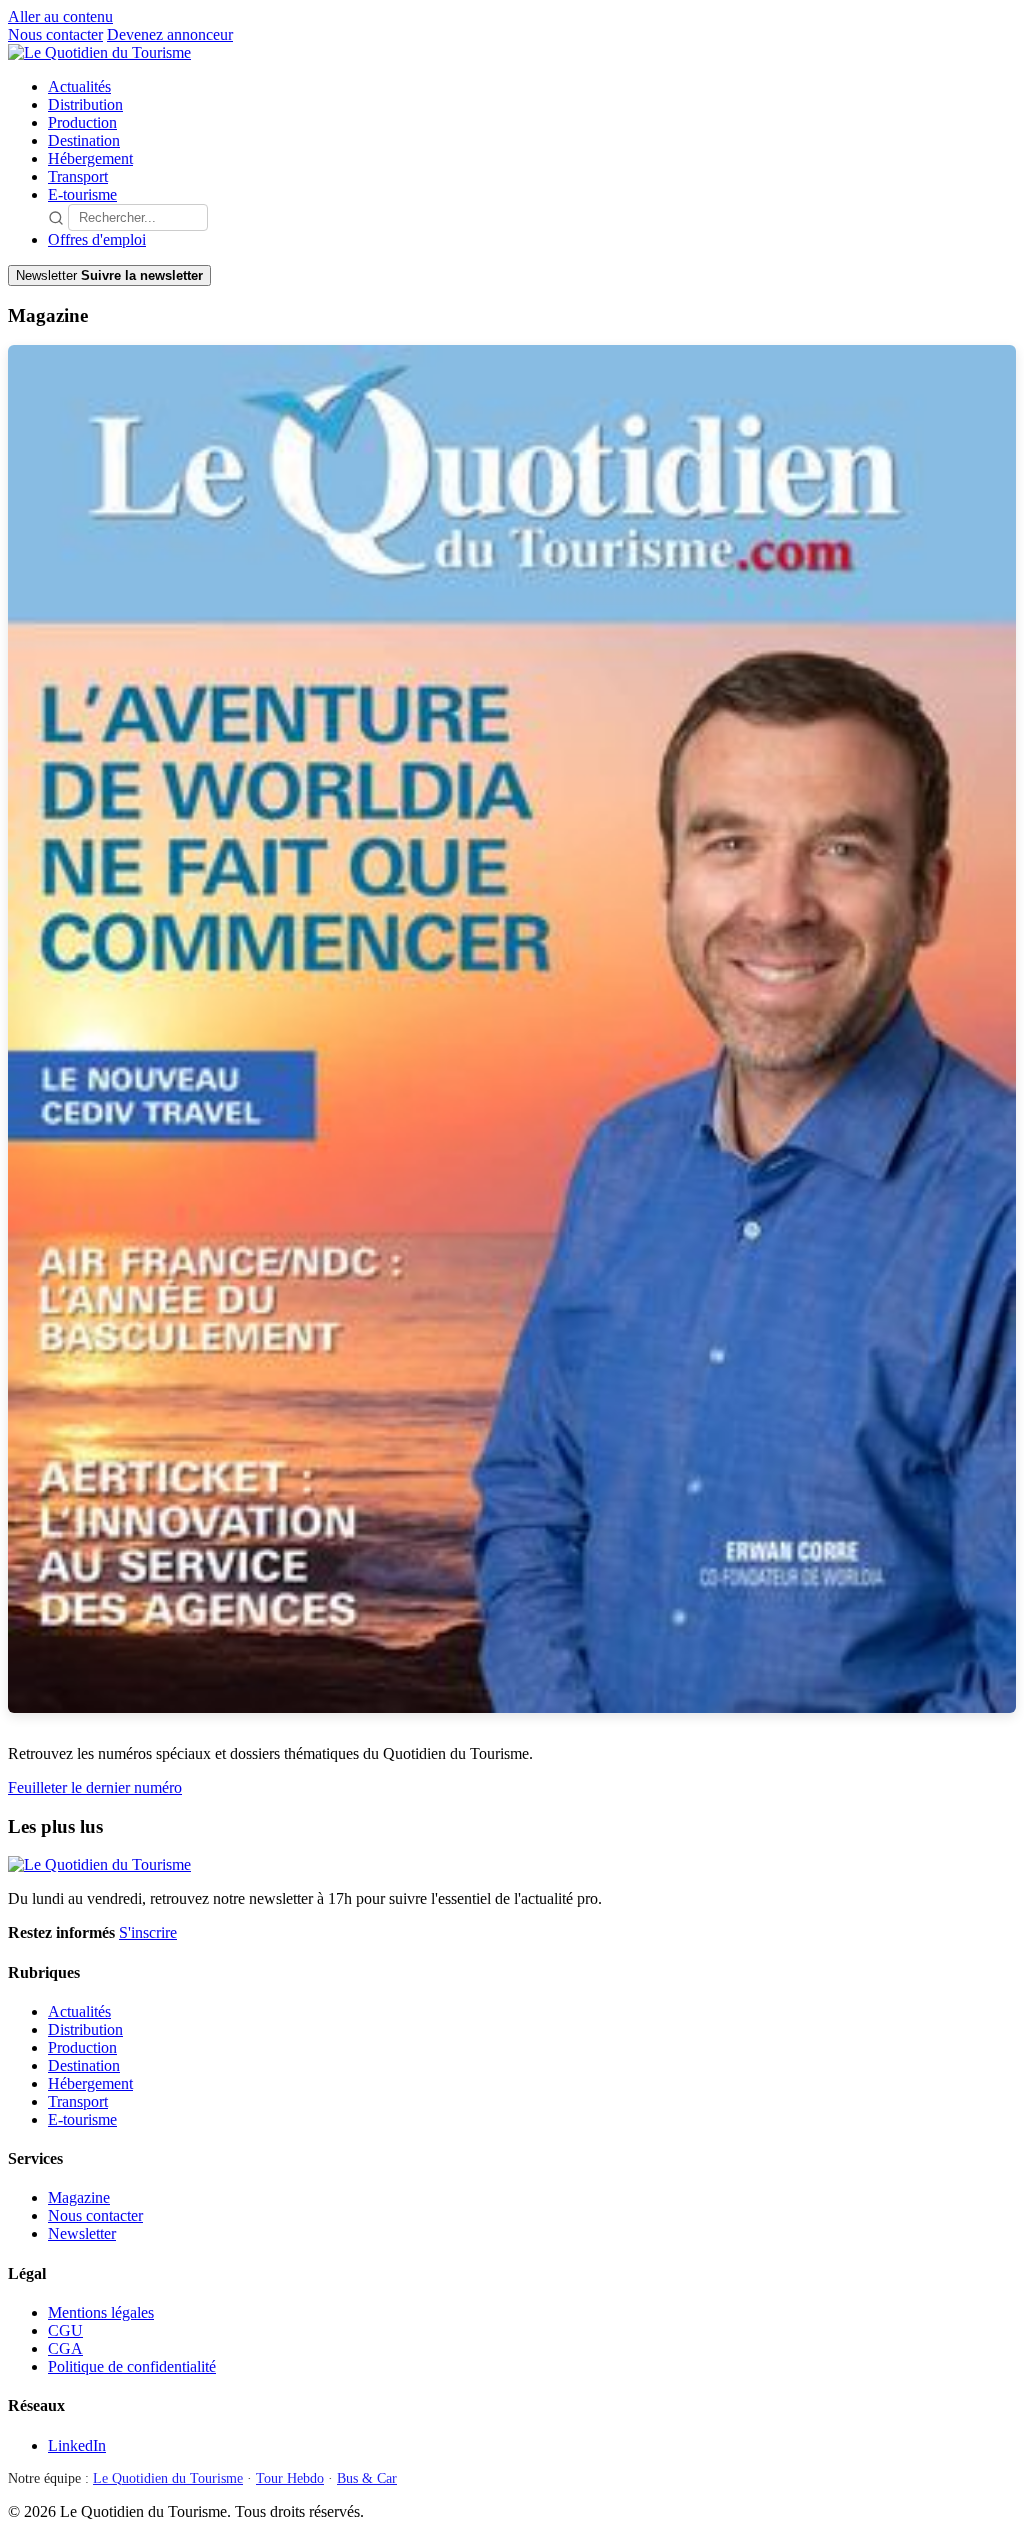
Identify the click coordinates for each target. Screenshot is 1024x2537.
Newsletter (82, 2233)
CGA (65, 2348)
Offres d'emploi (97, 239)
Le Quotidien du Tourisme (168, 2478)
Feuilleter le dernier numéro (95, 1787)
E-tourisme (82, 194)
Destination (84, 140)
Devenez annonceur (170, 34)
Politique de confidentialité (132, 2366)
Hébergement (90, 158)
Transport (78, 176)
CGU (65, 2330)
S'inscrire (148, 1932)
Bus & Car (367, 2478)
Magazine (79, 2197)
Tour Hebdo (290, 2478)
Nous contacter (55, 34)
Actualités (79, 86)
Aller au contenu (60, 16)
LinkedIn (77, 2445)
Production (82, 122)
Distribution (85, 104)
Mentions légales (101, 2312)
